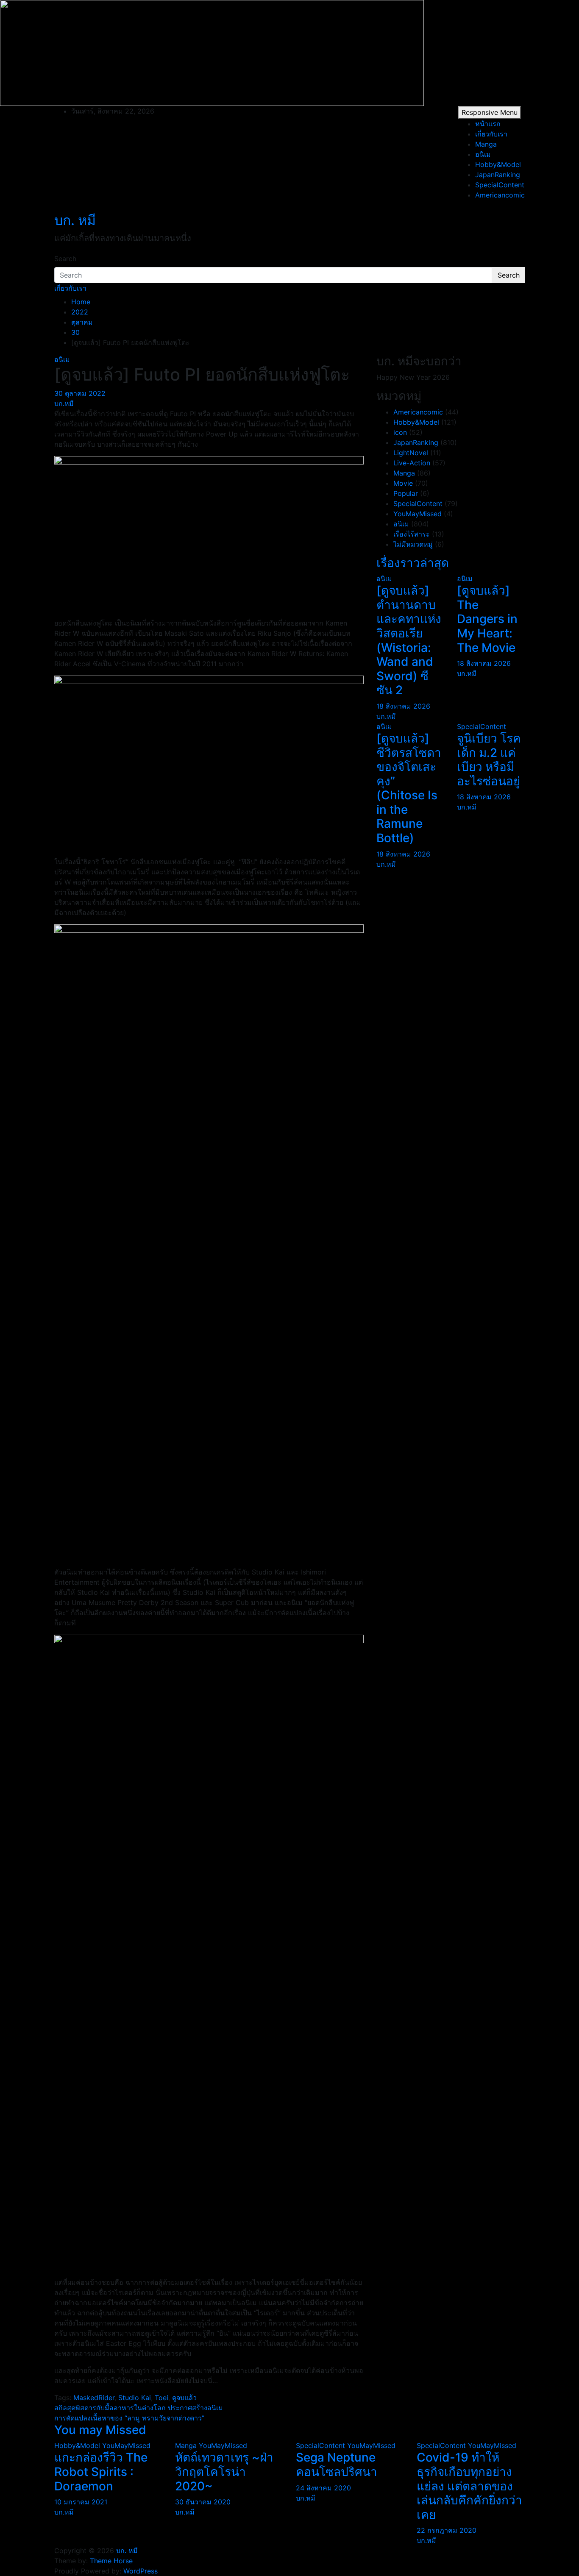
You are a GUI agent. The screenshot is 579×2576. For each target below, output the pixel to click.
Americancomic (500, 195)
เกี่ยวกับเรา (491, 134)
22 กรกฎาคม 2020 (447, 2530)
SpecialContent (500, 185)
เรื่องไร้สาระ (412, 534)
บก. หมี (75, 220)
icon (400, 432)
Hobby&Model (498, 164)
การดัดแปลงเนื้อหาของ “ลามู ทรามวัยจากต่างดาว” (129, 2418)
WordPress (141, 2571)
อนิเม (483, 154)
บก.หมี (64, 403)
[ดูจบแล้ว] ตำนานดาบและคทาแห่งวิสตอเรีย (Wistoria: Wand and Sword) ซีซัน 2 (409, 640)
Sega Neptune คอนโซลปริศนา (337, 2465)
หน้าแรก (488, 124)
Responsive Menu (490, 112)
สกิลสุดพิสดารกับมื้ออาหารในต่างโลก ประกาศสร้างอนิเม (139, 2408)
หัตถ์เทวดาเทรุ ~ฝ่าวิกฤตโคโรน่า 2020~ (224, 2472)
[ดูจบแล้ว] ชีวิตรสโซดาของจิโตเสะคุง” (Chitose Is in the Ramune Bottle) (409, 788)
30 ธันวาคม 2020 (203, 2502)
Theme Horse (111, 2561)
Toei (161, 2398)
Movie (403, 483)
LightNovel (411, 453)
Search (65, 259)
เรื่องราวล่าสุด (413, 563)
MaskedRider (94, 2398)
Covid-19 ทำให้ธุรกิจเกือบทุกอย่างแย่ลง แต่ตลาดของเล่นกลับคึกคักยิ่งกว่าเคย (469, 2486)
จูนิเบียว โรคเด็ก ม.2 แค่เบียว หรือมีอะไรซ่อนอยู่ (489, 760)
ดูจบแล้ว (184, 2398)
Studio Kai (135, 2398)
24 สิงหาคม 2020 (323, 2488)
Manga (486, 144)
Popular (406, 493)
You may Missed (100, 2430)
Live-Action (412, 463)
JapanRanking (498, 175)
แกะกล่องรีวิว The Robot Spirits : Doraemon (101, 2472)
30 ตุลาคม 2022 (80, 393)
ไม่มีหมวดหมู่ (413, 544)
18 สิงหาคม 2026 (403, 706)
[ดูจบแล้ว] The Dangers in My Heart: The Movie (487, 619)
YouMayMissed (418, 514)
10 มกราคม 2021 (81, 2502)
